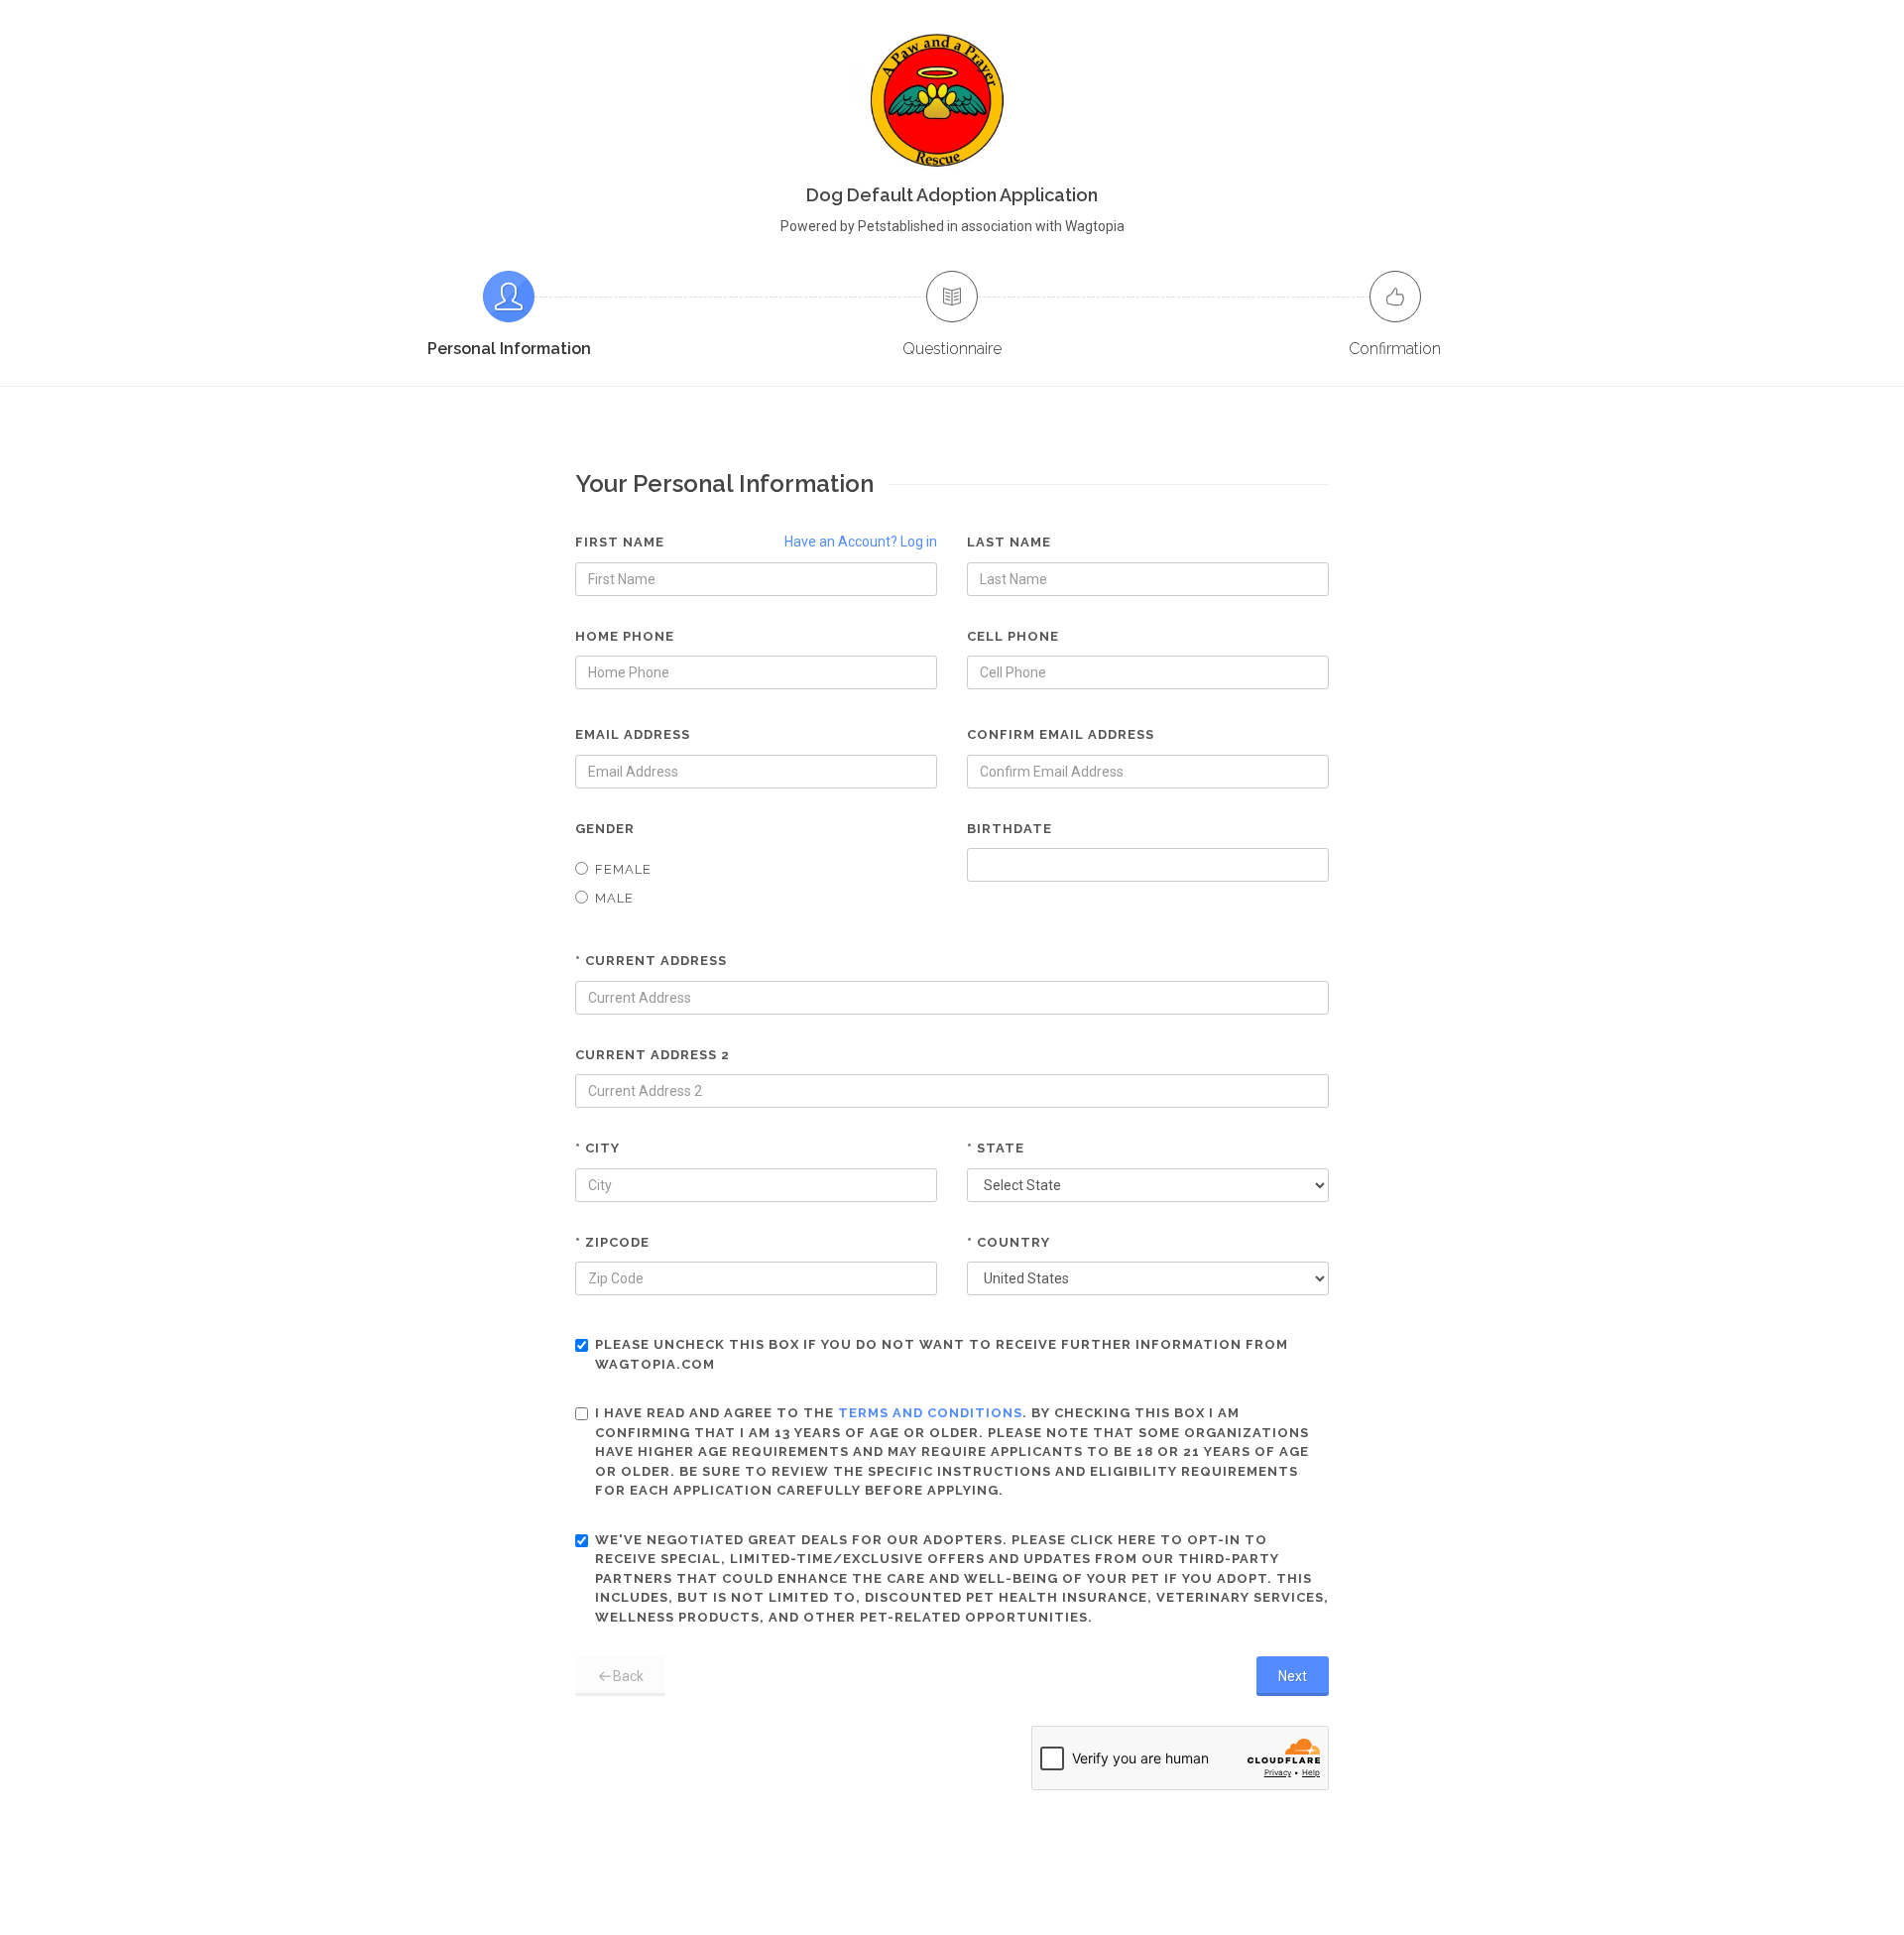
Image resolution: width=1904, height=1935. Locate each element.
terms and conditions (930, 1413)
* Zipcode (612, 1242)
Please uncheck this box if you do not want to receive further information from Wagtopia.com (942, 1354)
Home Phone (625, 636)
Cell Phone (1013, 636)
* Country (1009, 1242)
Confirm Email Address (1061, 734)
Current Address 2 (653, 1055)
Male (614, 898)
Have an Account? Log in (861, 542)
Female (623, 869)
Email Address (633, 734)
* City (597, 1148)
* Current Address (651, 961)
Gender (605, 829)
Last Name (1009, 542)
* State (996, 1148)
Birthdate (1010, 829)
